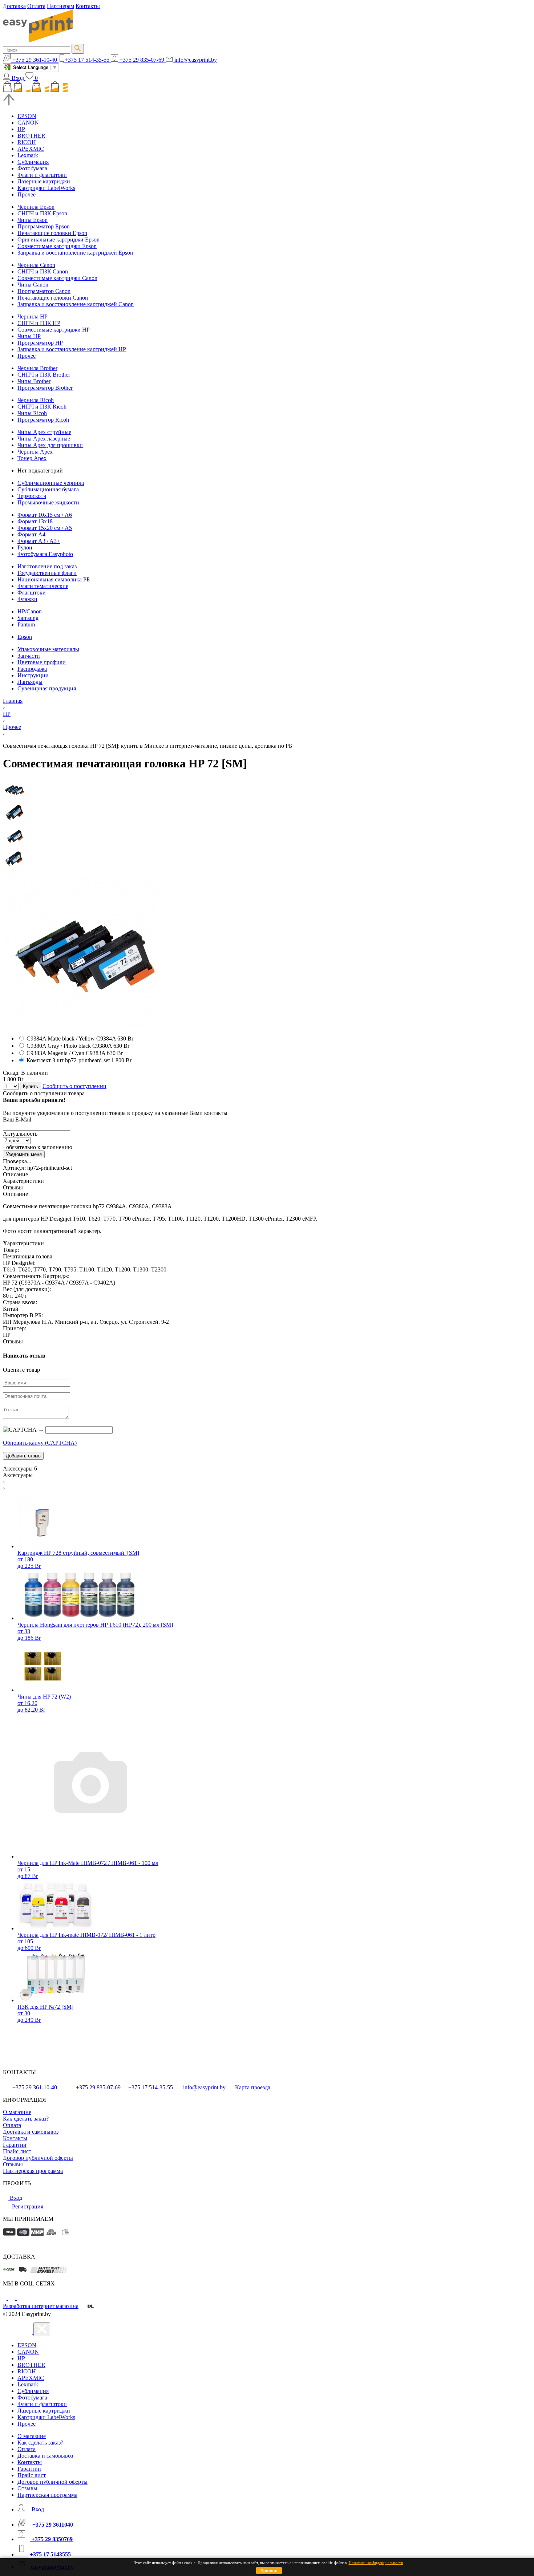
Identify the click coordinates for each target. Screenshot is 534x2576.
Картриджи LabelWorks (46, 188)
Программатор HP (40, 343)
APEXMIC (31, 149)
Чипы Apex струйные (44, 432)
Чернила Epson (36, 207)
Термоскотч (32, 496)
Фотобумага (32, 168)
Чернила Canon (36, 265)
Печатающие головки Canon (53, 298)
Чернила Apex (35, 452)
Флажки (27, 599)
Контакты (88, 6)
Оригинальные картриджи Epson (58, 240)
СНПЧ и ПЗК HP (39, 323)
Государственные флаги (47, 573)
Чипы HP (29, 336)
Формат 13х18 (35, 521)
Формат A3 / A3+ (39, 541)
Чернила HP (33, 317)
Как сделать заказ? (26, 2119)
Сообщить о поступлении (74, 1086)
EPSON (27, 116)
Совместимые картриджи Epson (57, 246)
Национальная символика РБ (54, 579)
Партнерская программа (33, 2171)
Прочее (27, 194)
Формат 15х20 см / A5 (45, 528)
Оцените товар (21, 1370)
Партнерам (60, 6)
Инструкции (33, 675)
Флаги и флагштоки (42, 175)
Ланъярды (30, 682)
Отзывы (13, 2164)
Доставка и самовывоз (31, 2132)
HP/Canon (30, 611)
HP (21, 129)
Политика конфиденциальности (376, 2563)
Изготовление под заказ (47, 566)
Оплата (36, 6)
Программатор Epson (44, 226)
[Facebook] (5, 2298)
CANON (28, 123)
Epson (25, 637)
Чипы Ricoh (32, 413)
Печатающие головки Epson (52, 233)
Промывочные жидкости (48, 502)
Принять (269, 2571)
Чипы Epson (33, 220)
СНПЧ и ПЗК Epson (42, 213)
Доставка (14, 6)
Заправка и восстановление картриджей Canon (76, 304)
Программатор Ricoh (43, 420)
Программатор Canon (44, 291)
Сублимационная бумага (48, 489)
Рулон (25, 547)
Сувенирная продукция (47, 688)
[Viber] (20, 2298)
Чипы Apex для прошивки (50, 445)
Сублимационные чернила (51, 483)
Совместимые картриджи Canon (57, 278)
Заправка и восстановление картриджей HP (72, 349)
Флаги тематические (43, 586)
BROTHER (31, 136)
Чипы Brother (34, 381)
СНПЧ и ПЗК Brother (44, 375)
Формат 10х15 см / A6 (45, 515)
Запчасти (29, 656)
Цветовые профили (42, 662)
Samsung (28, 618)
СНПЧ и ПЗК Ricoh (42, 407)
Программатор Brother (45, 388)
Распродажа (32, 669)
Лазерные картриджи (44, 181)
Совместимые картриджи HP (54, 330)
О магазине (17, 2112)
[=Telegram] (12, 2298)
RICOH (27, 142)
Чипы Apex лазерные (44, 439)
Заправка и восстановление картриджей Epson (75, 253)
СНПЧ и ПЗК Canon (43, 271)
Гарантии (15, 2145)
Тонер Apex (32, 458)
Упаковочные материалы (48, 649)
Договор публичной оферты (38, 2158)
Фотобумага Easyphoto (45, 554)
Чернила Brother (37, 368)
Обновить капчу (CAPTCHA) (40, 1443)
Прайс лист (17, 2151)
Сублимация (33, 162)
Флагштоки (32, 593)
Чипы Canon (33, 285)
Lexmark (28, 155)
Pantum (26, 624)
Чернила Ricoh (36, 400)
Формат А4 (31, 534)
